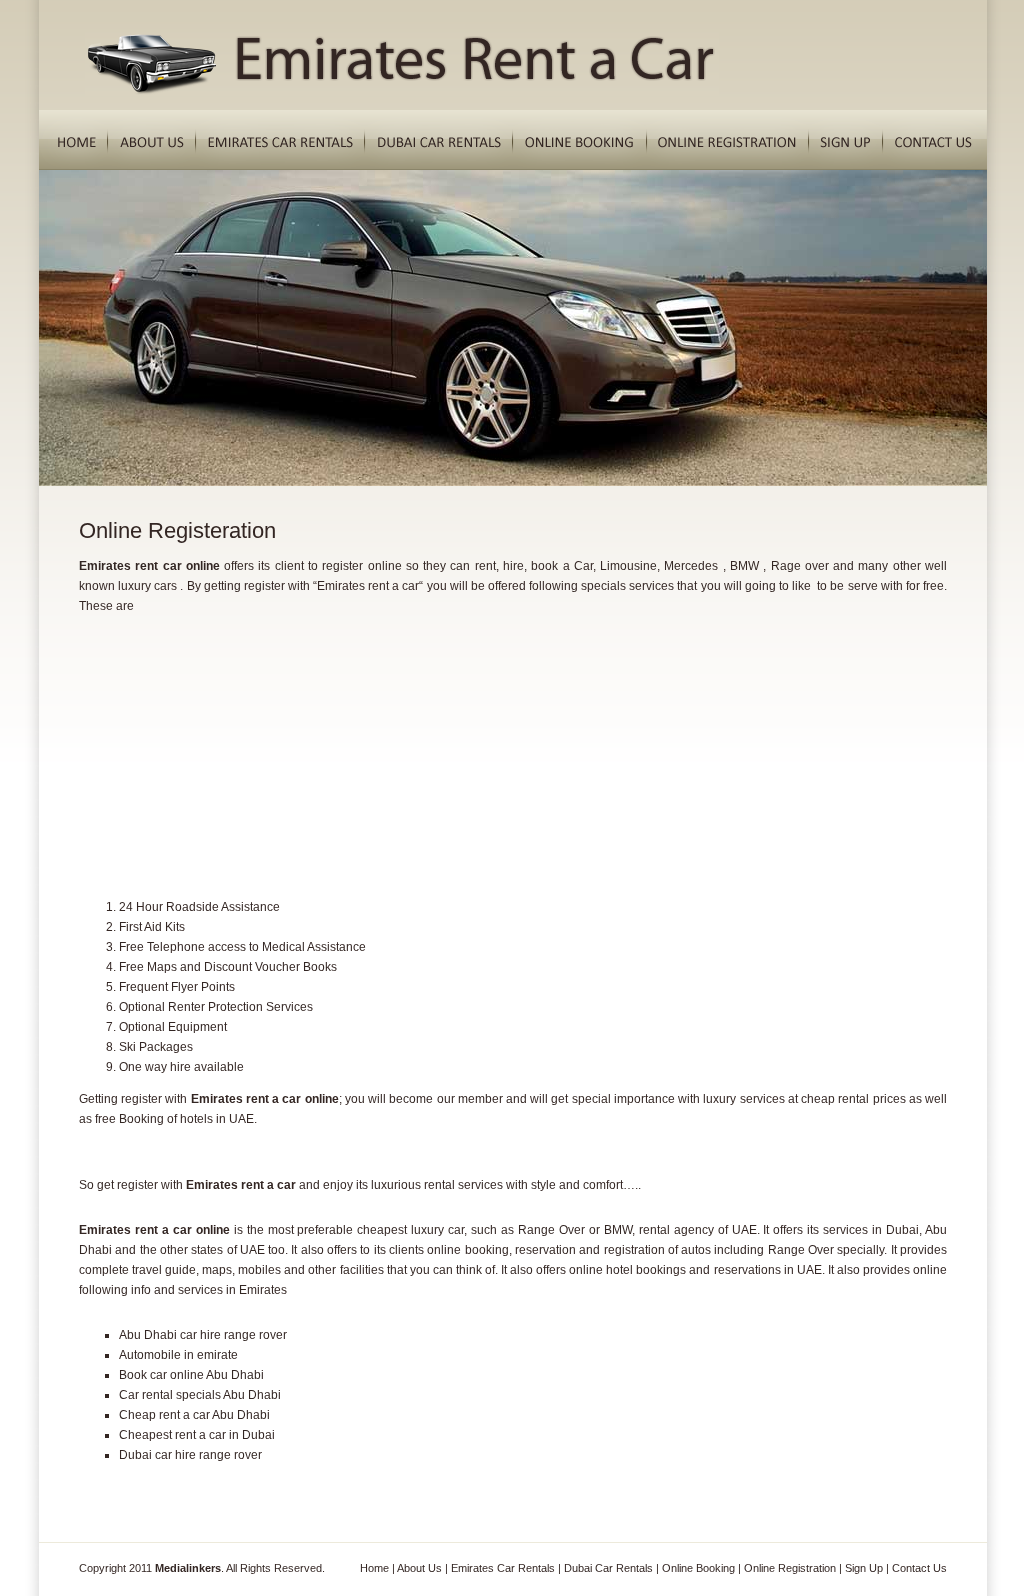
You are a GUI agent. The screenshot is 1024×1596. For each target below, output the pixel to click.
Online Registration (790, 1568)
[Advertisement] (229, 741)
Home (374, 1568)
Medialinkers (188, 1568)
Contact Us (919, 1568)
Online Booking (698, 1568)
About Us (419, 1568)
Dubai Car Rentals (608, 1568)
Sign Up (864, 1568)
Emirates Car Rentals (503, 1568)
